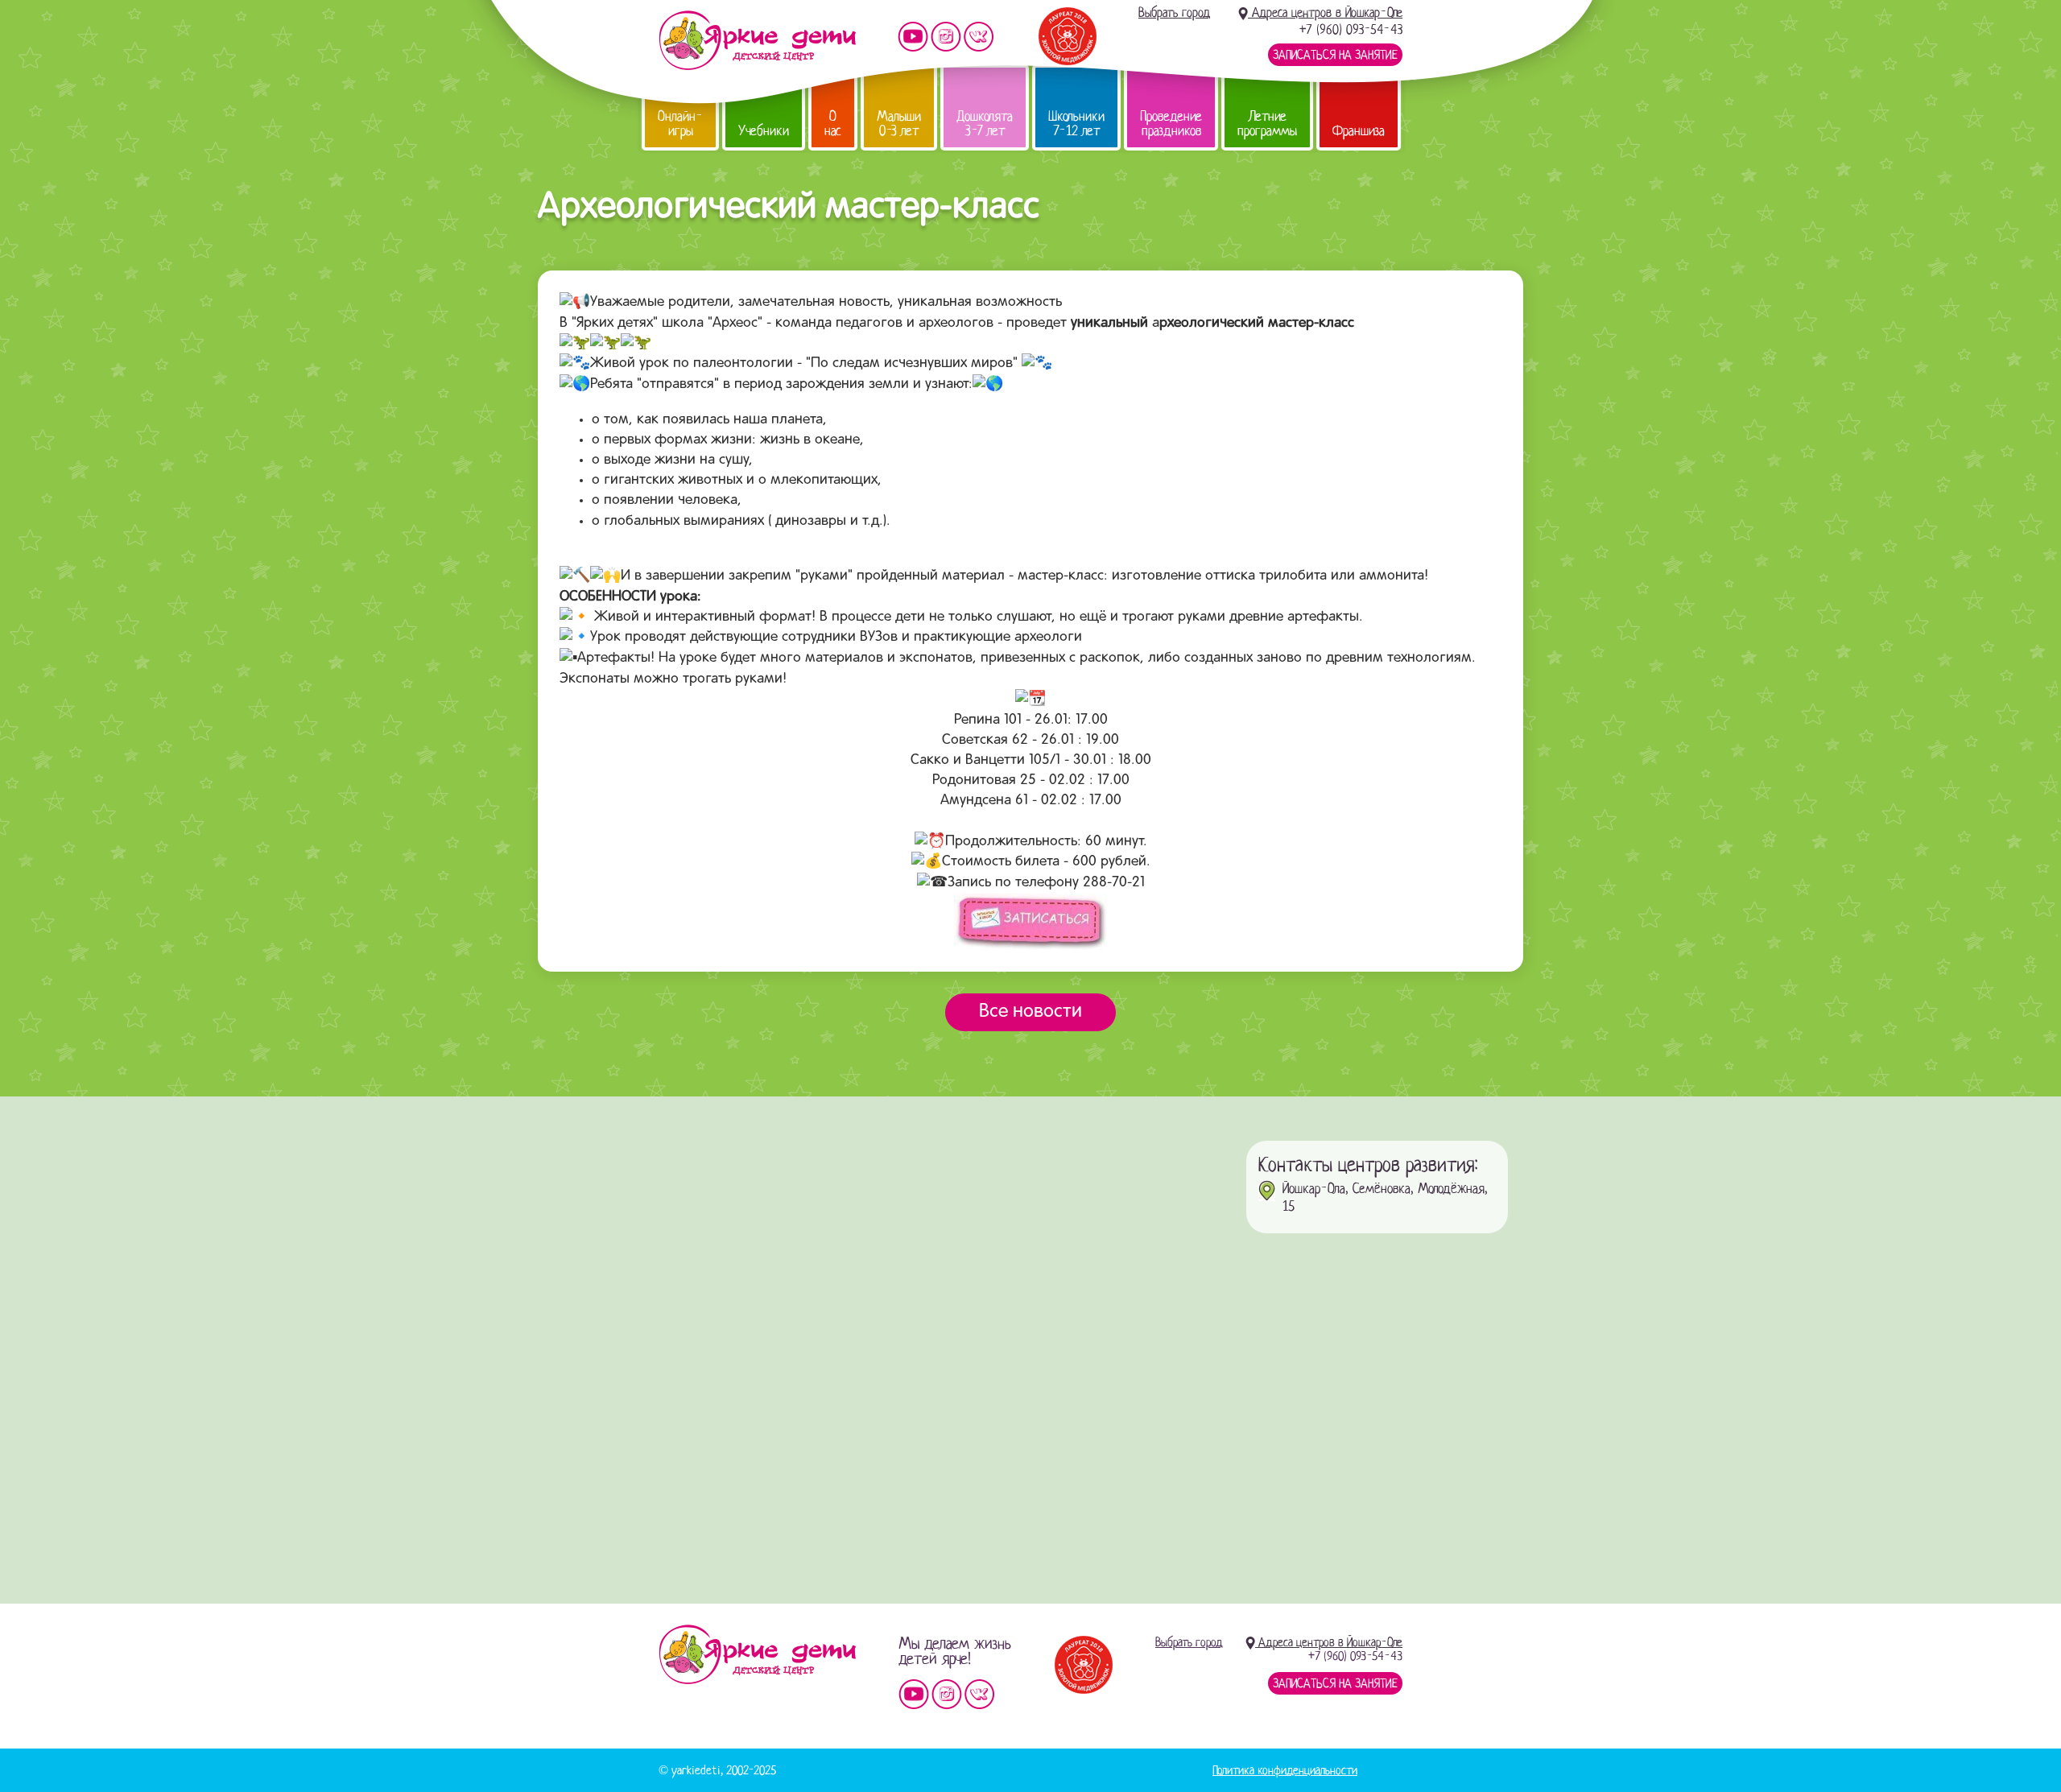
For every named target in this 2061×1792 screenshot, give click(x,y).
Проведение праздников (1171, 124)
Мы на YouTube (913, 37)
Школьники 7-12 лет (1076, 124)
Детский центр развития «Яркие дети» (757, 40)
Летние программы (1267, 124)
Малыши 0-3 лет (899, 124)
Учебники (764, 131)
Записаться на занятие (1335, 55)
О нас (833, 124)
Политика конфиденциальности (1285, 1770)
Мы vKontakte (979, 37)
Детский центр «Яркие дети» (757, 1654)
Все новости (1030, 1012)
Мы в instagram (946, 37)
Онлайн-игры (680, 124)
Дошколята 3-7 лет (985, 124)
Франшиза (1359, 131)
